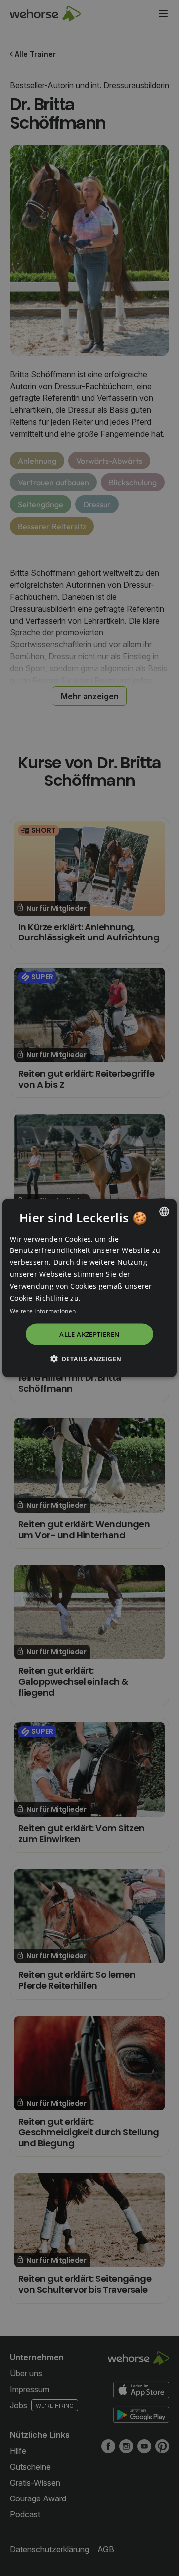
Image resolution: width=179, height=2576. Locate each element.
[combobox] (164, 1211)
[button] (90, 1359)
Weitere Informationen (43, 1311)
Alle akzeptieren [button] (89, 1334)
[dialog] (89, 1288)
